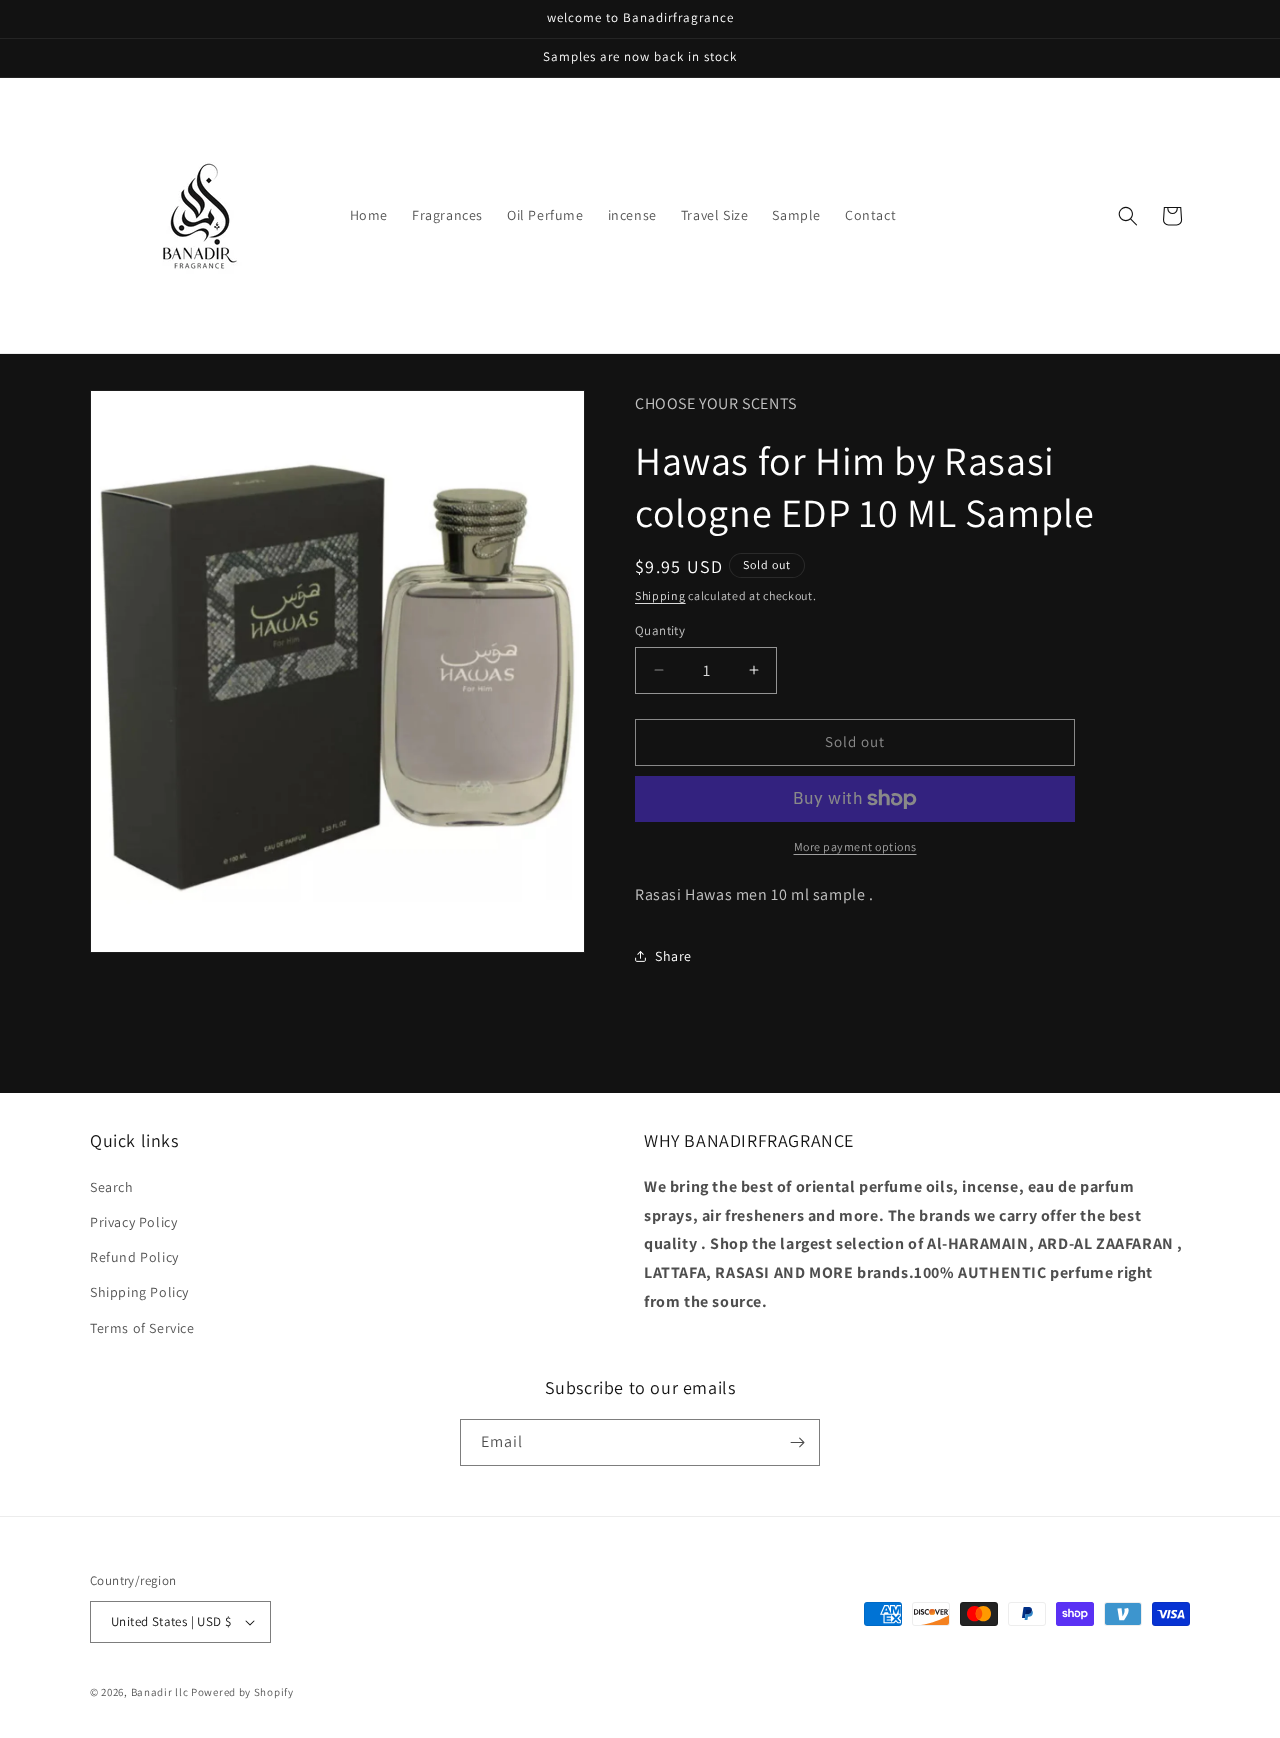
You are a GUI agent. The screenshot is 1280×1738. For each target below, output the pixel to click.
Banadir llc (160, 1692)
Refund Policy (134, 1257)
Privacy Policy (133, 1222)
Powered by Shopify (242, 1692)
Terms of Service (142, 1328)
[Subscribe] (797, 1442)
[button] (1128, 216)
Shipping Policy (139, 1292)
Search (112, 1187)
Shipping (660, 595)
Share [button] (673, 956)
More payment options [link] (855, 846)
